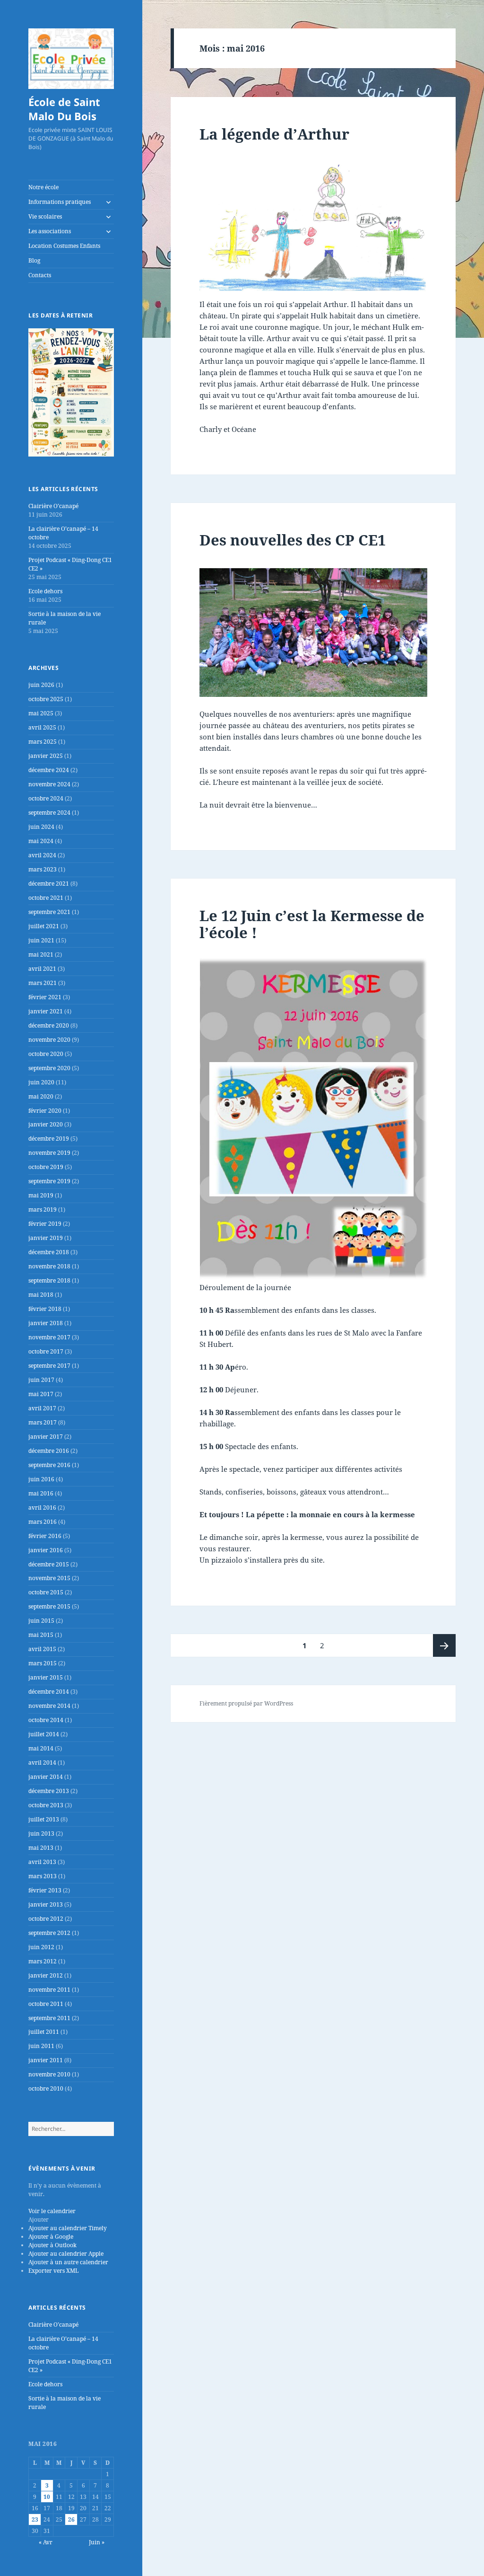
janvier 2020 (46, 1124)
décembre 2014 (49, 1692)
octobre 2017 (46, 1351)
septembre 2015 (49, 1606)
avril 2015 (42, 1649)
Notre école (43, 187)
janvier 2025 (46, 756)
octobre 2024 (46, 798)
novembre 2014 (49, 1706)
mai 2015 (41, 1635)
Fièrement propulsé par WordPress (246, 1703)
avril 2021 (42, 969)
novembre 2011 (49, 1990)
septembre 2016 (49, 1465)
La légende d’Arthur (274, 134)
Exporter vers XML (53, 2271)
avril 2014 (42, 1763)
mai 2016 (41, 1493)
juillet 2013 (44, 1819)
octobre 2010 (46, 2088)
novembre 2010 (49, 2074)
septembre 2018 (49, 1280)
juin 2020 (41, 1082)
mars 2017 (43, 1422)
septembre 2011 (49, 2018)
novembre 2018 (49, 1266)
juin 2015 (41, 1621)
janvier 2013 (46, 1904)
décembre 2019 (49, 1139)
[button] (39, 2220)
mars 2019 (43, 1209)
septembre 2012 (49, 1933)
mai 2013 (41, 1848)
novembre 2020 (49, 1040)
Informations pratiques (60, 202)
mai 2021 (41, 954)
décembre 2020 (49, 1025)
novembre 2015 (49, 1578)
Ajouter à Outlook (52, 2245)
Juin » (97, 2542)
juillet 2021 (44, 926)
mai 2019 (41, 1195)
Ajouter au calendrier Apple (66, 2254)
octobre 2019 (46, 1167)
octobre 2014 (46, 1720)
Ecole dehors (45, 591)
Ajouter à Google (51, 2237)
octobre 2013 (46, 1805)
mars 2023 (43, 869)
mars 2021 (43, 983)
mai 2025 (41, 713)
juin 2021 (41, 940)
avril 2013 (42, 1862)
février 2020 (45, 1111)
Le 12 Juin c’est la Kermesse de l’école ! (312, 924)
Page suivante (444, 1645)
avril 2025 (42, 727)
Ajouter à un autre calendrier (68, 2262)
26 (71, 2519)
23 (35, 2519)
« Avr (46, 2542)
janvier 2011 (46, 2060)
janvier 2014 (46, 1777)
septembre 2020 (49, 1068)
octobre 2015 (46, 1592)
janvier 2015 (46, 1677)
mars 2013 (43, 1876)
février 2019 (45, 1224)
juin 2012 (41, 1947)
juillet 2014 (44, 1734)
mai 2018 (41, 1295)
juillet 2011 (44, 2032)
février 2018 (45, 1309)
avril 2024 (42, 855)
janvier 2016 (46, 1550)
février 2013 (45, 1890)
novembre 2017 (49, 1337)
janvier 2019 (46, 1238)
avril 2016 (42, 1508)
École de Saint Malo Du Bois (64, 109)
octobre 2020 (46, 1054)
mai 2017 (41, 1394)
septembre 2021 (49, 912)
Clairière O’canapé (53, 506)
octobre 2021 (46, 898)
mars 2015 (43, 1663)
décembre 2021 (49, 884)
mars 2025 (43, 742)
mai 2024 (41, 841)
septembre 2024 (49, 813)
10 (47, 2497)
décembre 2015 (49, 1564)
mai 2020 (41, 1096)
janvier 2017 (46, 1437)
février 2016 (45, 1536)
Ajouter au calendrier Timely (68, 2228)
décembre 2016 (49, 1451)
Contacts (40, 275)
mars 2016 (43, 1522)
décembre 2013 (49, 1791)
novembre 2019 (49, 1153)
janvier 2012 (46, 1975)
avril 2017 (42, 1408)
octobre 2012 (46, 1919)
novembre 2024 (49, 784)
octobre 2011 (46, 2004)
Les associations (50, 231)
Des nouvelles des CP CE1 (293, 540)
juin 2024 (41, 827)
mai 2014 (41, 1748)
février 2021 (45, 997)
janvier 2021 (46, 1011)
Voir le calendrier (52, 2211)
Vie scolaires (45, 216)
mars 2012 (43, 1961)
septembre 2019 (49, 1181)
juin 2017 (41, 1380)
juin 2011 (41, 2046)
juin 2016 (41, 1479)
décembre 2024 (49, 770)
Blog (34, 260)
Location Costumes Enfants (64, 246)
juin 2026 (41, 685)
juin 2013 (41, 1833)
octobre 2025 (46, 699)
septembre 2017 (49, 1366)
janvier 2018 (46, 1323)
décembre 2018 (49, 1252)
